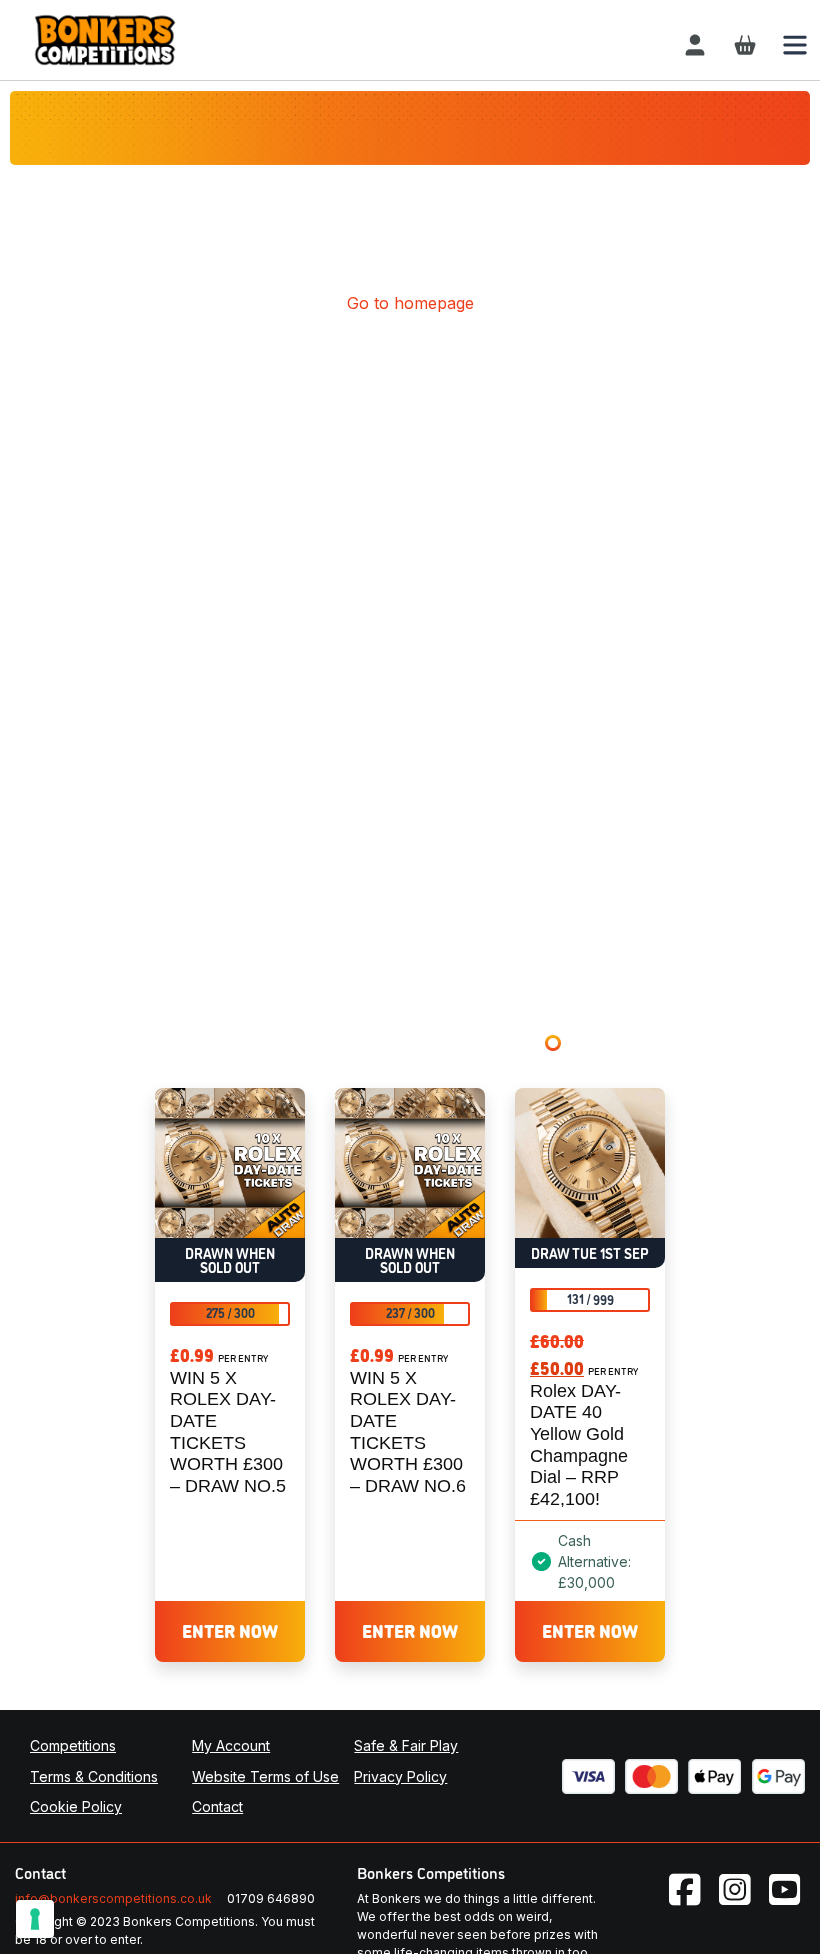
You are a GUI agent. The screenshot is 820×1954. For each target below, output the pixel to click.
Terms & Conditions (94, 1776)
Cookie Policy (76, 1806)
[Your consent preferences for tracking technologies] (35, 1919)
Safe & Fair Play (406, 1745)
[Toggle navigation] (795, 45)
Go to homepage (410, 303)
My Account (231, 1745)
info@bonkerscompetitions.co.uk (113, 1898)
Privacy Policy (400, 1776)
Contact (217, 1806)
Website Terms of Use (265, 1776)
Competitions (73, 1745)
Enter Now (230, 1630)
